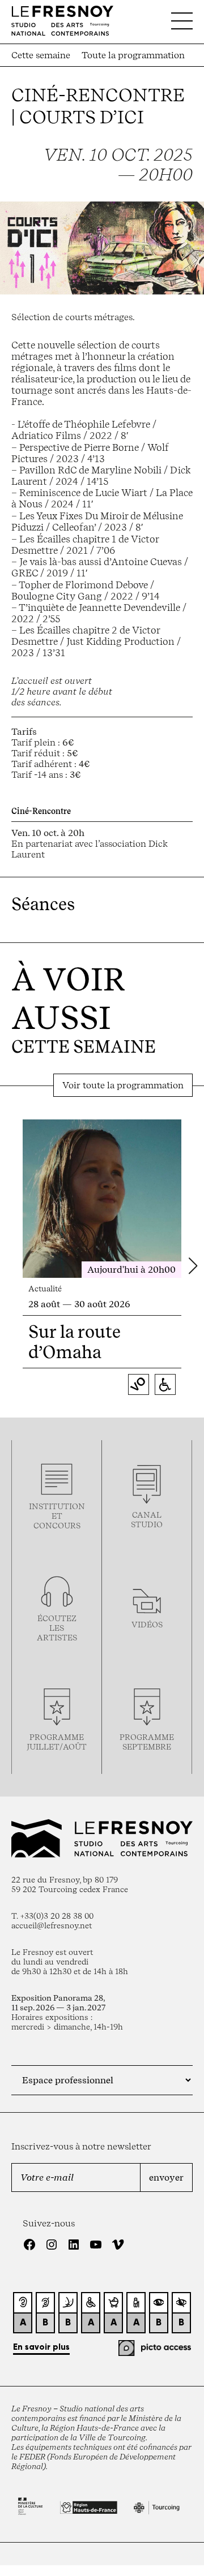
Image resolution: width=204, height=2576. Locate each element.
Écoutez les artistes (57, 1628)
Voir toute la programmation (123, 1085)
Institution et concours (57, 1516)
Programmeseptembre (147, 1742)
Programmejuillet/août (57, 1742)
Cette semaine (41, 55)
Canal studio (147, 1519)
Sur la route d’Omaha (74, 1342)
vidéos (147, 1624)
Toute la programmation (133, 55)
